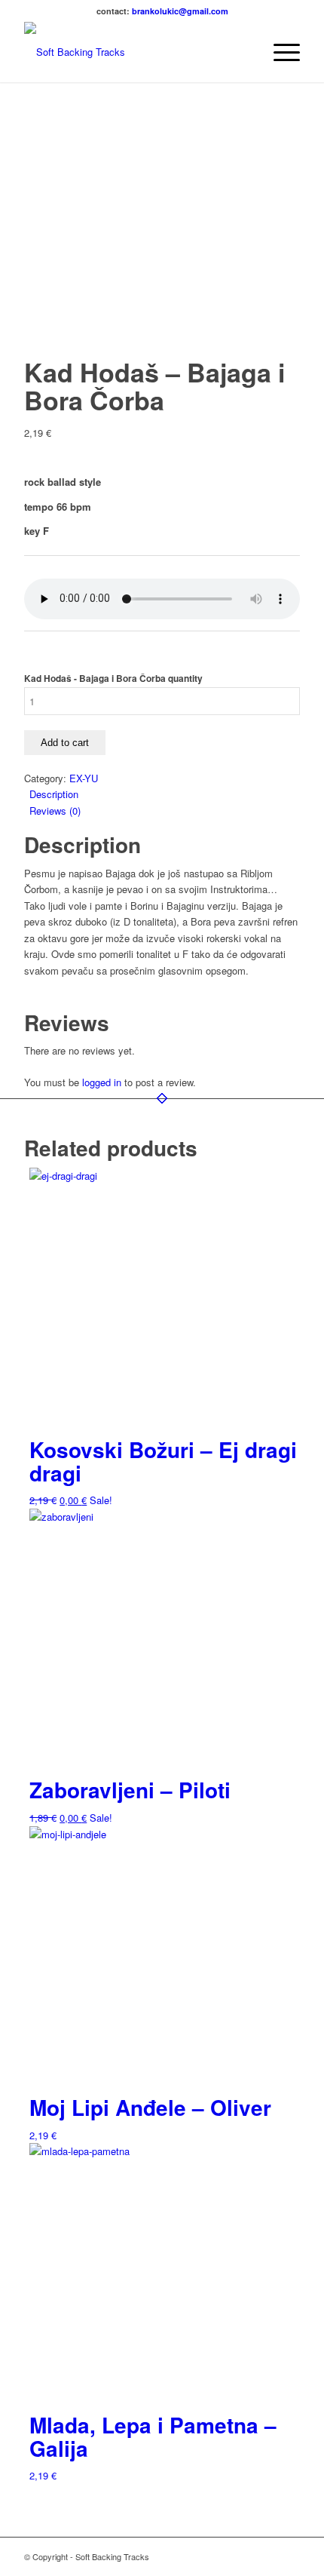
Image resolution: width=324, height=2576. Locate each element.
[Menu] (279, 52)
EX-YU (84, 778)
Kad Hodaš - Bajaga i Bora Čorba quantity (113, 679)
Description (54, 794)
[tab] (165, 794)
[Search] (244, 52)
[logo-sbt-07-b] (134, 52)
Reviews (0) (55, 811)
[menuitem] (244, 52)
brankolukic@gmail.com (180, 11)
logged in (102, 1082)
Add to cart (65, 743)
